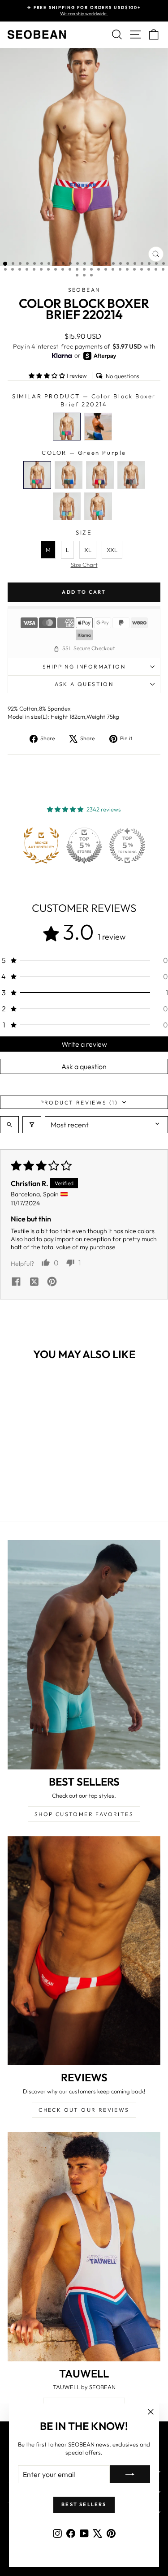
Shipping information (84, 667)
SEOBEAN (84, 290)
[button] (47, 375)
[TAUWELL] (84, 2247)
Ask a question (84, 684)
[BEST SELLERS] (84, 1655)
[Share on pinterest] (52, 1282)
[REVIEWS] (84, 1951)
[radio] (67, 427)
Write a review (84, 1044)
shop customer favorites (84, 1814)
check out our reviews (84, 2110)
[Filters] (32, 1125)
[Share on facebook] (16, 1282)
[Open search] (9, 1125)
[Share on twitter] (34, 1282)
